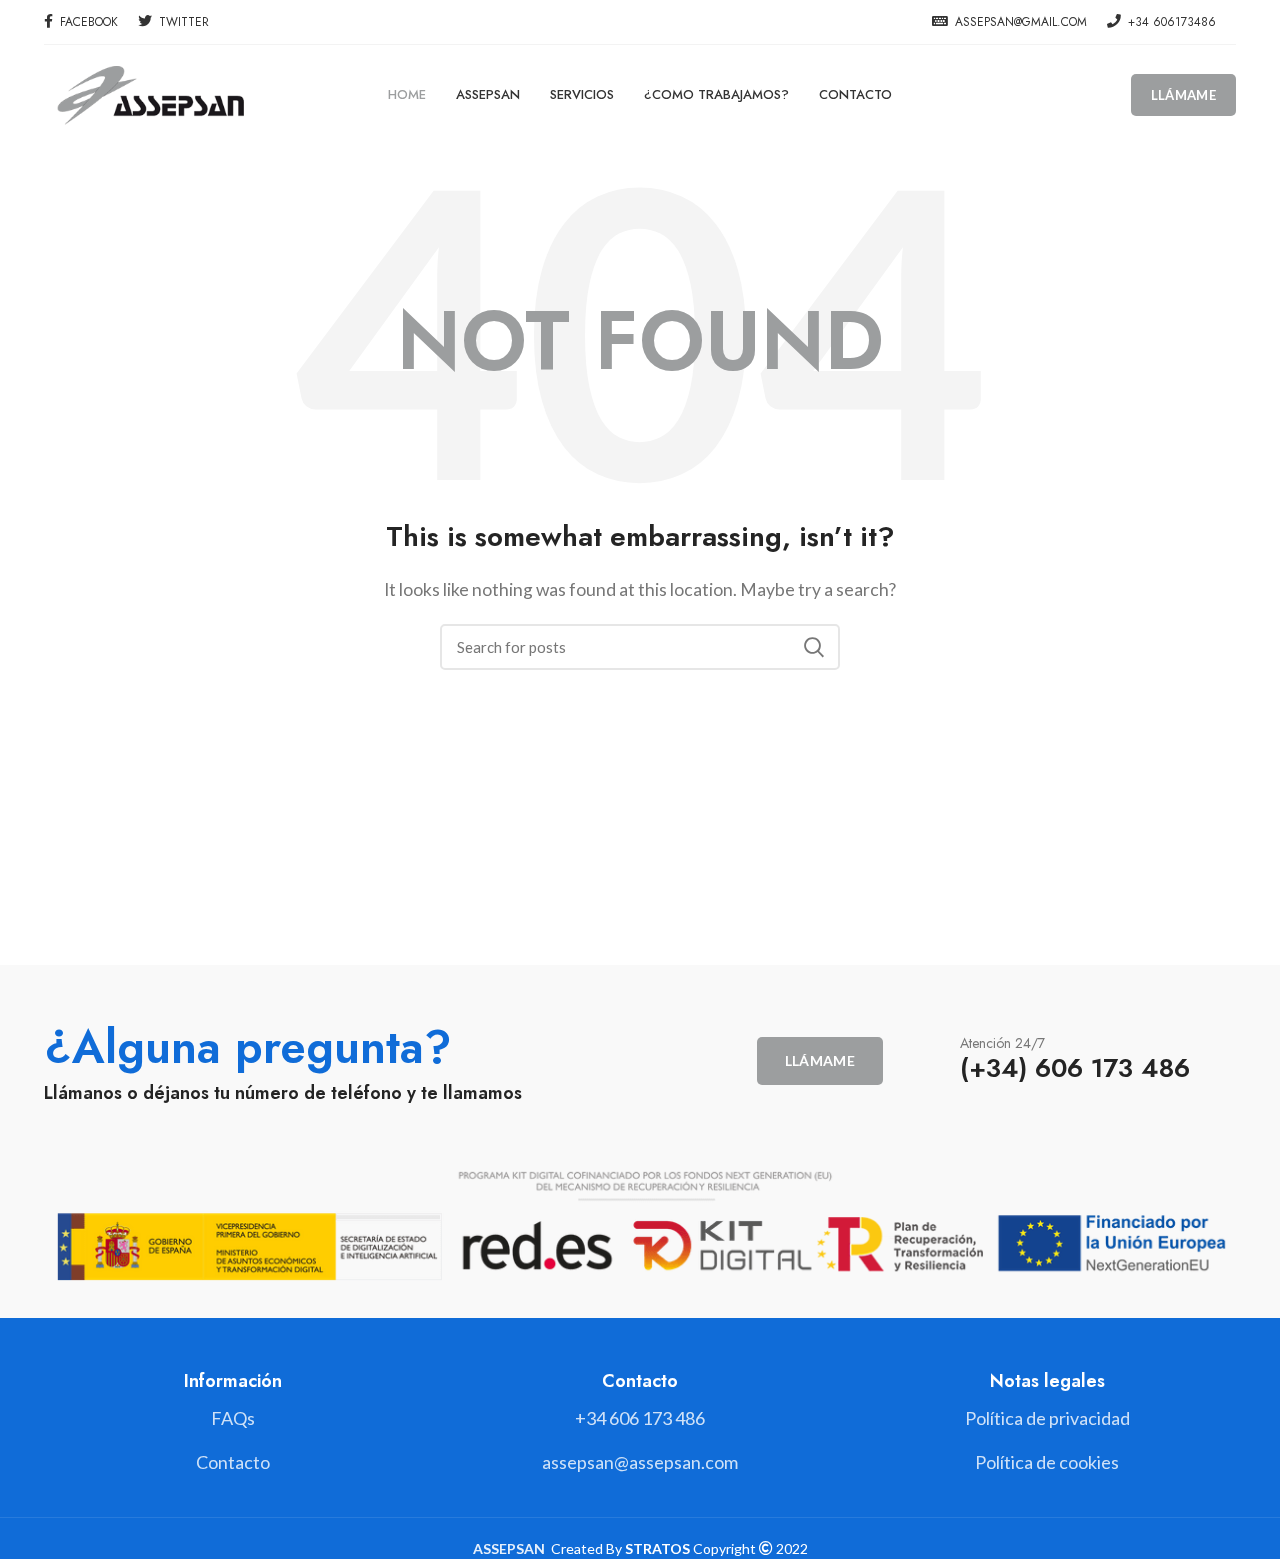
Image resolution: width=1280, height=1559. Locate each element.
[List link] (639, 1418)
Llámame (1183, 95)
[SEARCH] (813, 647)
